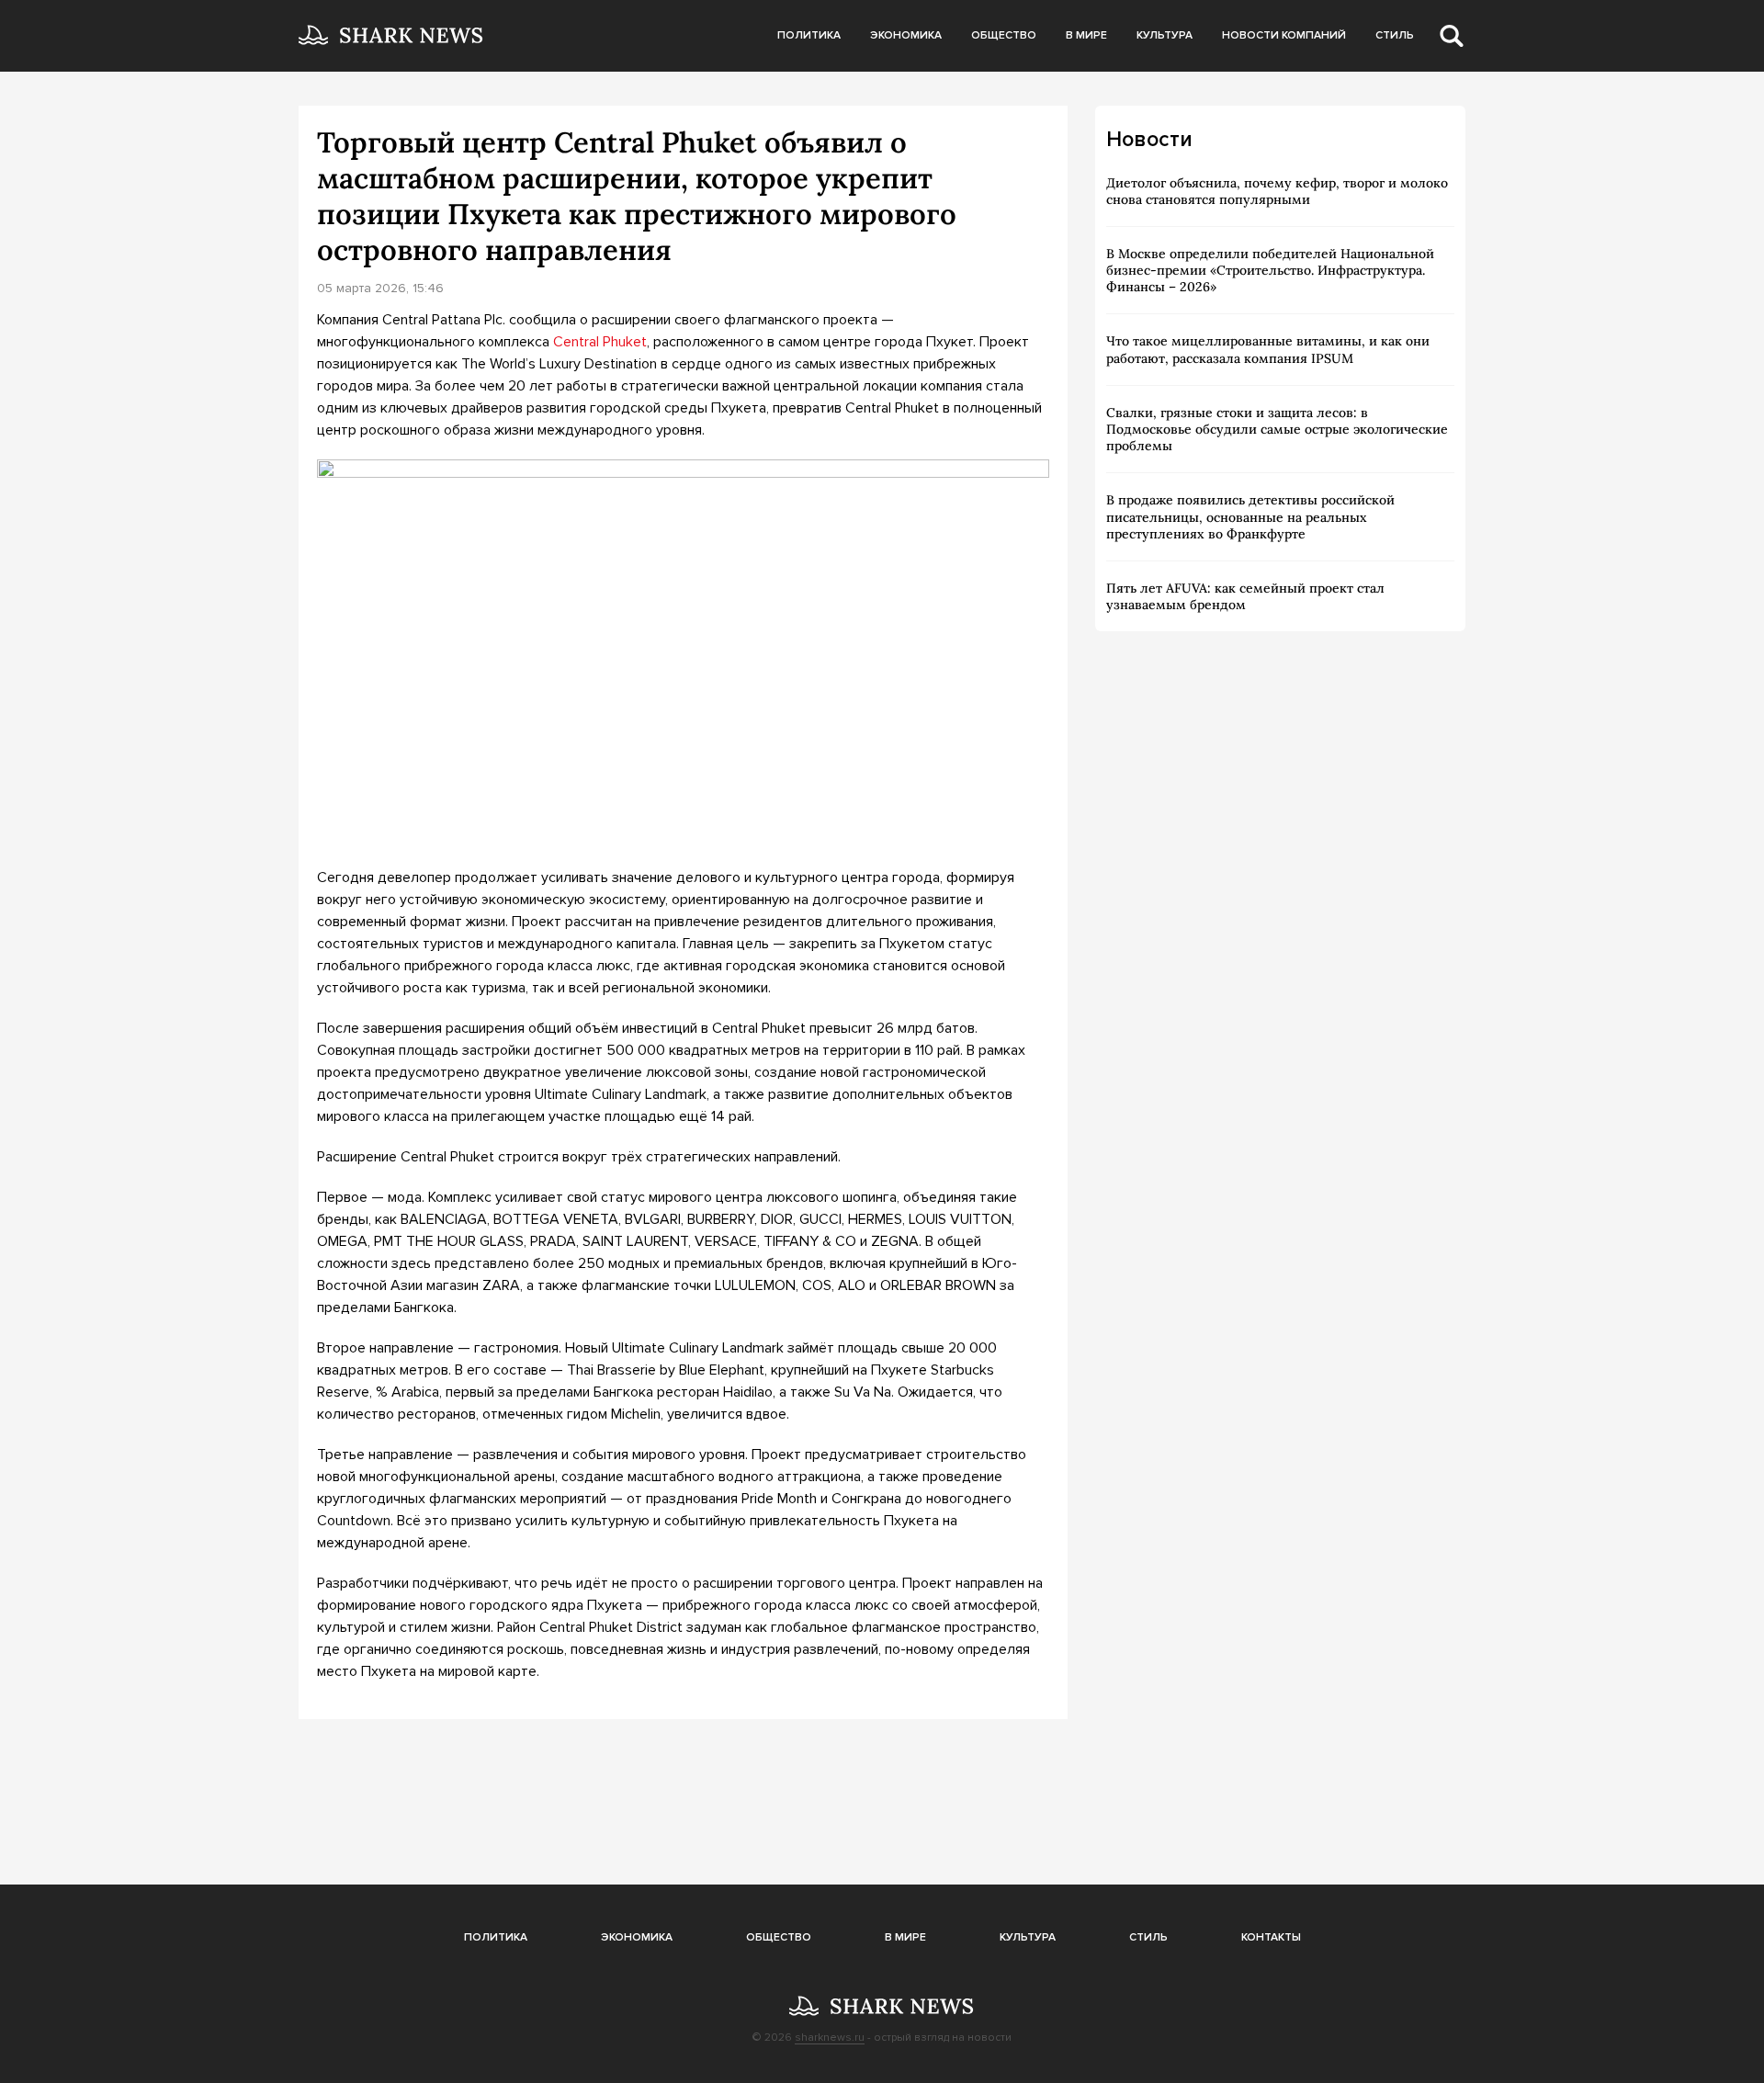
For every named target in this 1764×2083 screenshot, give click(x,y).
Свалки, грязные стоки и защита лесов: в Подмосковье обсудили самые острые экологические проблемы (1277, 429)
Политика (809, 35)
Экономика (906, 35)
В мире (1086, 35)
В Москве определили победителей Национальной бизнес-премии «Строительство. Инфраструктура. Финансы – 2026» (1270, 270)
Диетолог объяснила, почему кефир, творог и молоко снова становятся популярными (1277, 191)
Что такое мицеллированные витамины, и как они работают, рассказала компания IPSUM (1268, 349)
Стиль (1395, 35)
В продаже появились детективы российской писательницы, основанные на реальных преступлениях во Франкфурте (1250, 516)
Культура (1165, 35)
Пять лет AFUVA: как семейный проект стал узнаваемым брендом (1245, 596)
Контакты (1271, 1937)
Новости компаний (1284, 35)
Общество (1004, 35)
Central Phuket (600, 342)
